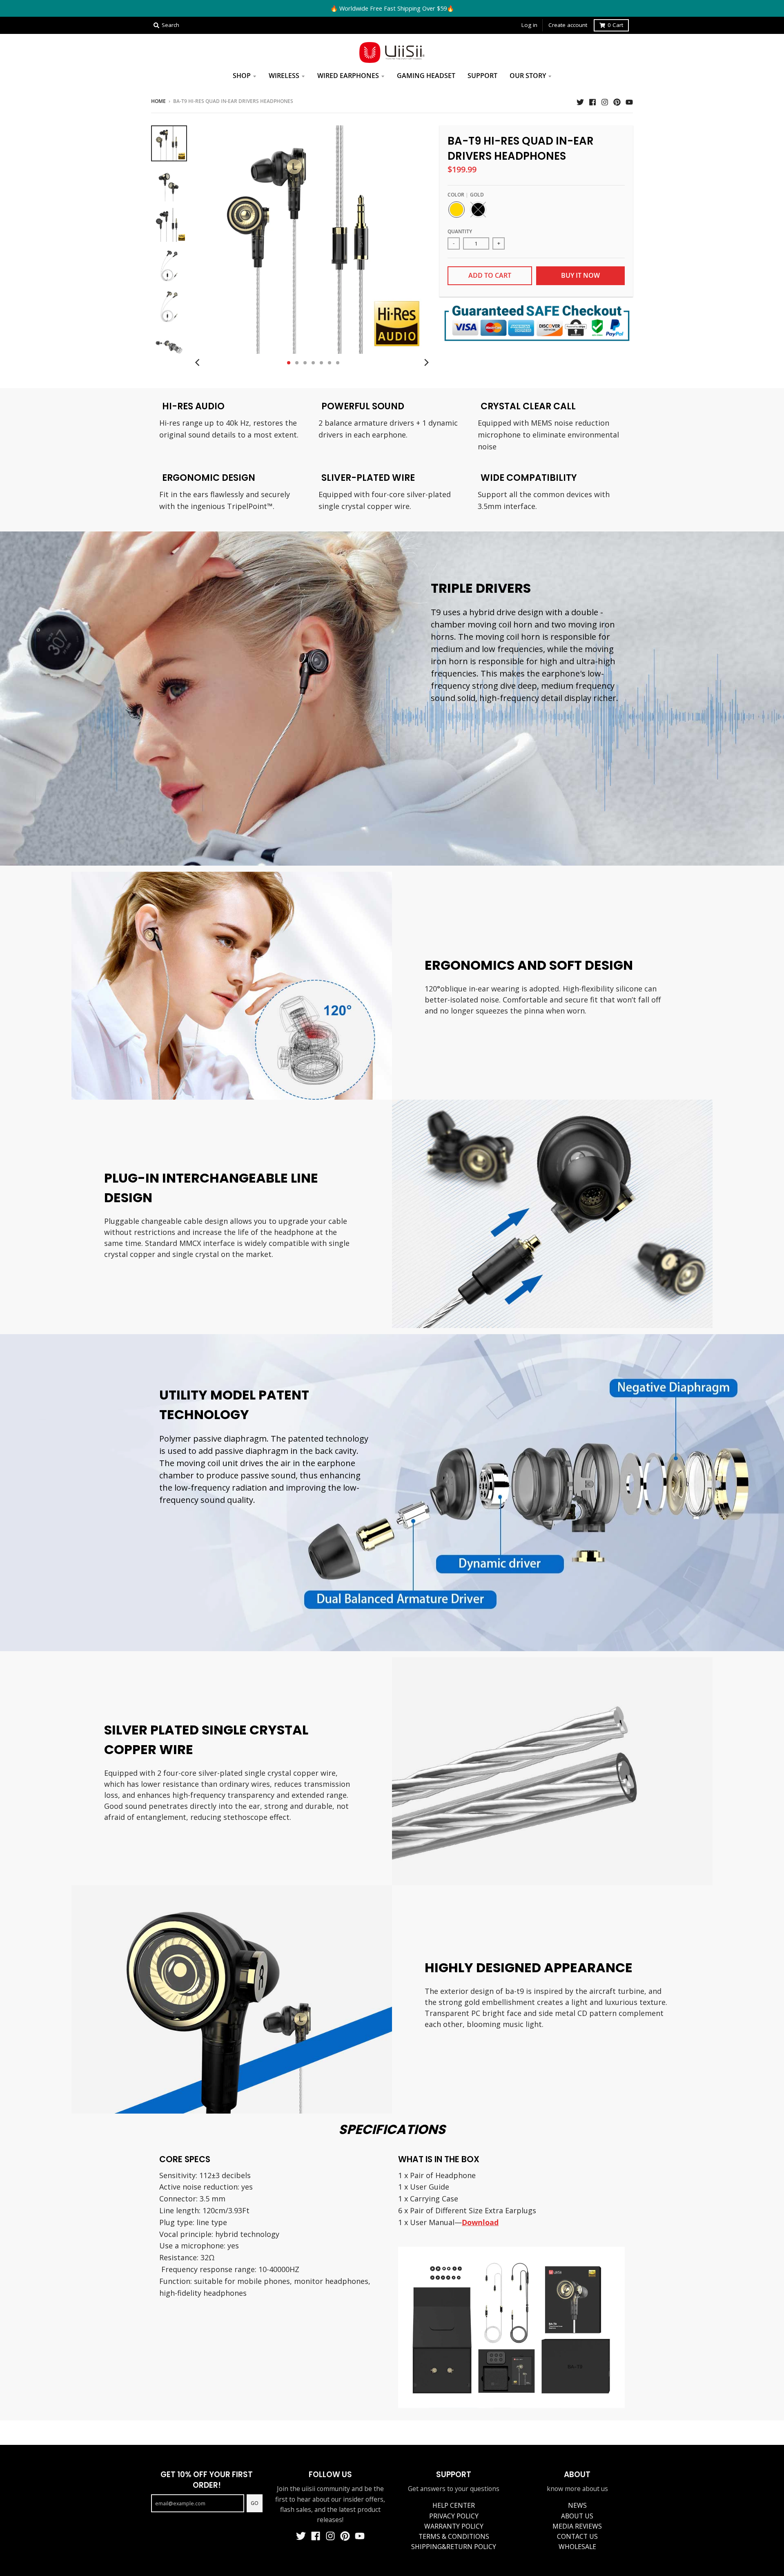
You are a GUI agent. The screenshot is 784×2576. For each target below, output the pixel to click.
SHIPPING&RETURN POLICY (454, 2547)
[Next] (426, 363)
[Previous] (198, 363)
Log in (529, 25)
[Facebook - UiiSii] (592, 101)
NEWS (577, 2505)
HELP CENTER (454, 2505)
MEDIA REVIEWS (577, 2526)
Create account (568, 25)
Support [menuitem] (482, 76)
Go (255, 2503)
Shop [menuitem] (242, 76)
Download (480, 2222)
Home (158, 101)
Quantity (460, 231)
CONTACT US (577, 2536)
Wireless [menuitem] (284, 76)
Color (466, 195)
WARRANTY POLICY (454, 2526)
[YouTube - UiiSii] (629, 101)
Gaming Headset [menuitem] (426, 76)
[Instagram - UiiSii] (605, 101)
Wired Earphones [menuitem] (348, 76)
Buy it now (580, 275)
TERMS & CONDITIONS (454, 2536)
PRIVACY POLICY (454, 2516)
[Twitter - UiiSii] (580, 101)
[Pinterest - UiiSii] (617, 101)
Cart (615, 25)
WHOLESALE (577, 2547)
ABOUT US (577, 2516)
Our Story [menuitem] (528, 76)
